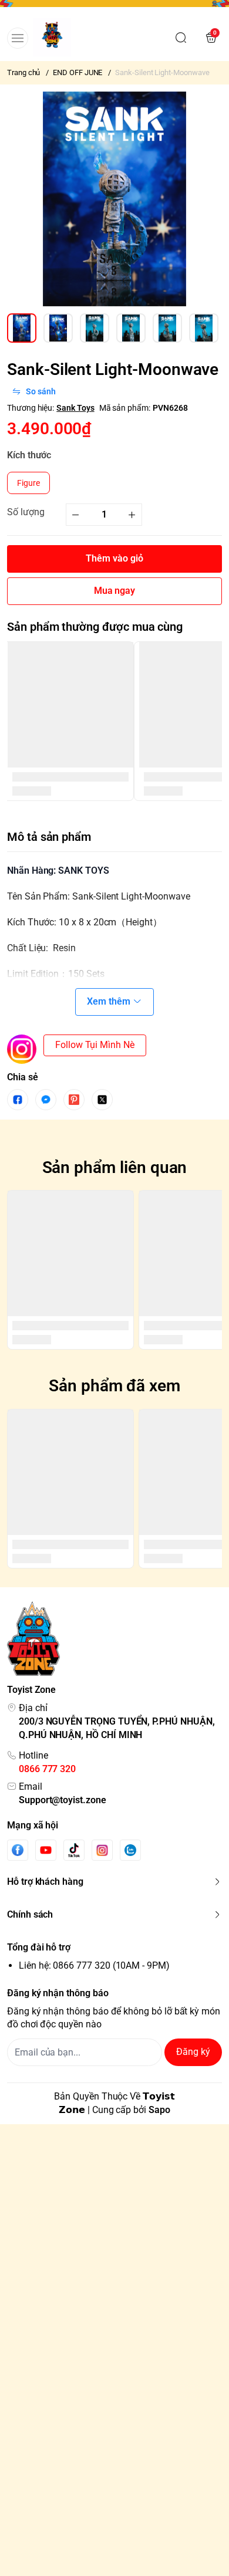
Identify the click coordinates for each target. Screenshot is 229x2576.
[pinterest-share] (74, 1100)
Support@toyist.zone (63, 1800)
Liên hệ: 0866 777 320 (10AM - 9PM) (94, 1965)
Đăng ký (193, 2052)
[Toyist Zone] (52, 37)
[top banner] (114, 7)
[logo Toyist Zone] (114, 1639)
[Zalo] (130, 1850)
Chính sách (30, 1914)
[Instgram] (102, 1850)
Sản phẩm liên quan (115, 1167)
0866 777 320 (47, 1769)
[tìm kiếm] (181, 38)
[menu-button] (18, 38)
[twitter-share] (102, 1100)
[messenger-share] (46, 1100)
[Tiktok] (74, 1850)
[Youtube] (46, 1850)
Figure (28, 483)
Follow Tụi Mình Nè (95, 1045)
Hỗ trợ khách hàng (45, 1882)
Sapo (159, 2110)
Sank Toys (75, 408)
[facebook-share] (18, 1100)
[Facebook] (18, 1850)
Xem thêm (109, 1001)
